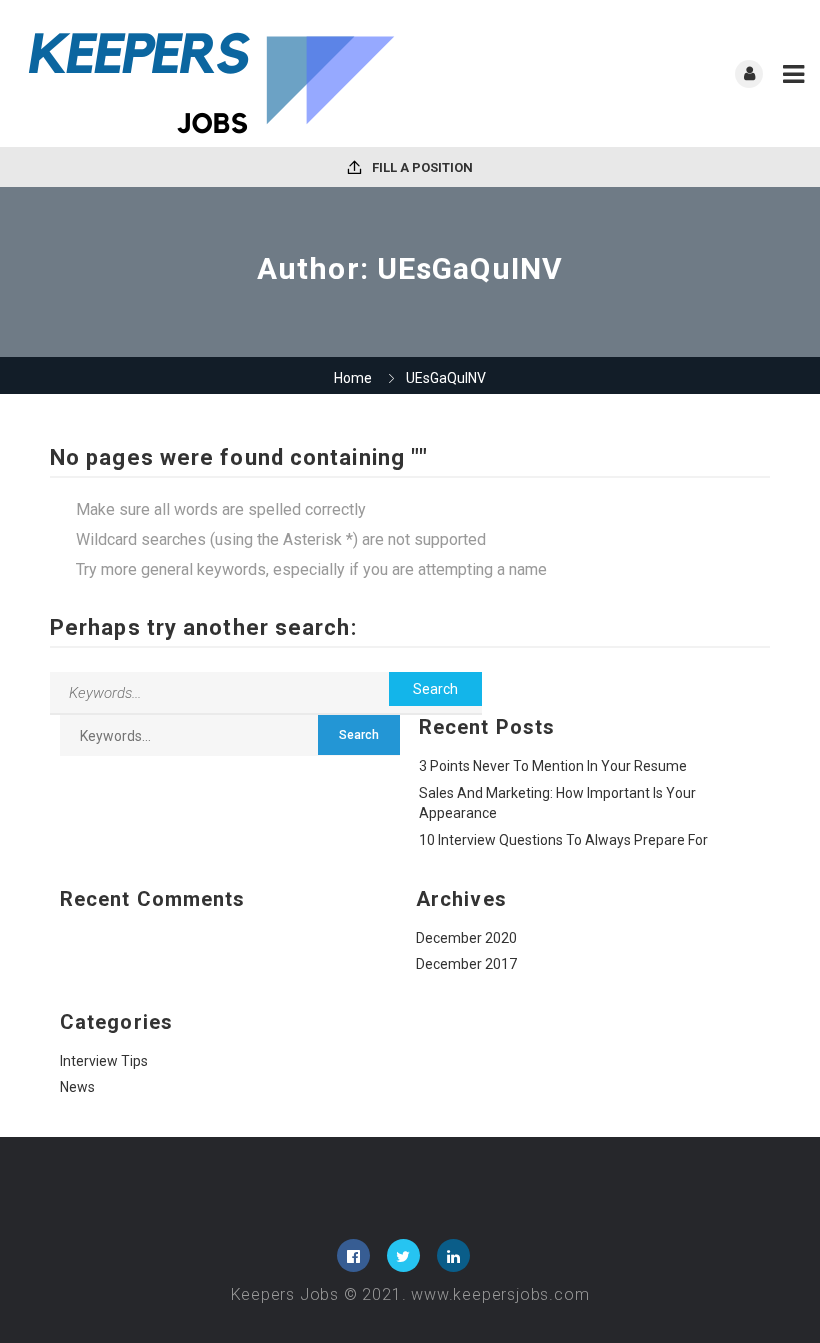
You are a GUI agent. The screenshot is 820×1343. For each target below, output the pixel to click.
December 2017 (466, 964)
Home (353, 378)
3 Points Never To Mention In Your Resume (553, 766)
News (77, 1087)
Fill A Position (421, 167)
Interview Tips (104, 1061)
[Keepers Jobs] (212, 73)
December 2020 (466, 938)
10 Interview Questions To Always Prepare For (563, 840)
